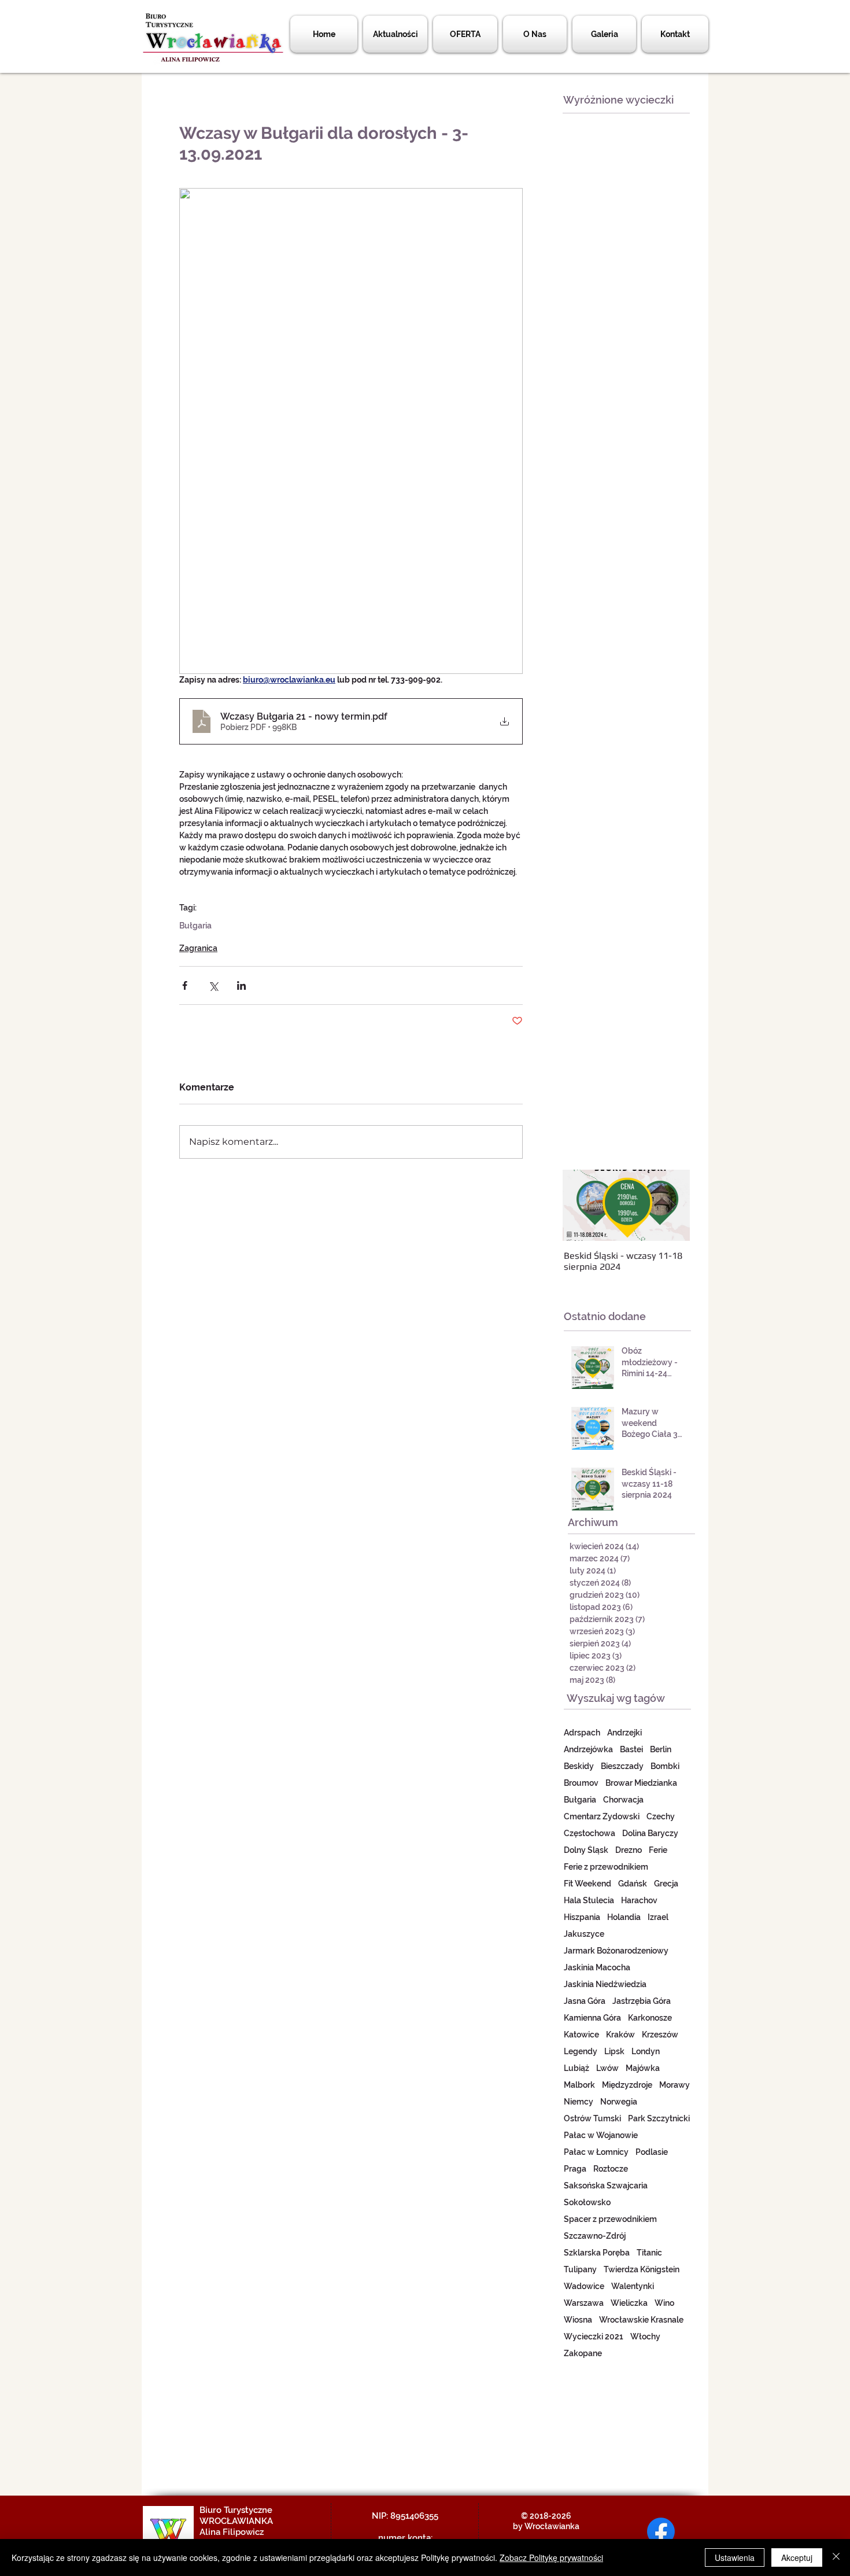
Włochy (645, 2337)
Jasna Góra (585, 2001)
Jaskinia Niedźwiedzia (605, 1984)
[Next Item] (671, 1206)
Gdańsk (633, 1884)
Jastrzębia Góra (642, 2001)
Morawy (675, 2085)
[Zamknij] (836, 2557)
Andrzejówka (588, 1749)
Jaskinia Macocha (597, 1967)
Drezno (629, 1850)
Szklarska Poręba (597, 2253)
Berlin (661, 1749)
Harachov (639, 1900)
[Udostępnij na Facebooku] (185, 985)
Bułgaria (195, 926)
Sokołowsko (587, 2202)
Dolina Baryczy (650, 1833)
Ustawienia (735, 2557)
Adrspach (582, 1733)
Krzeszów (660, 2035)
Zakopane (583, 2353)
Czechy (661, 1816)
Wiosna (578, 2320)
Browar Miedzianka (641, 1783)
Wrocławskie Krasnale (641, 2320)
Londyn (646, 2051)
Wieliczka (629, 2303)
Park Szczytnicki (659, 2118)
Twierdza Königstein (642, 2269)
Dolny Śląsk (586, 1850)
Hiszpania (582, 1917)
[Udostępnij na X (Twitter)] (213, 985)
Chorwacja (623, 1800)
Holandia (624, 1917)
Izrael (658, 1917)
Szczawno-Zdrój (595, 2236)
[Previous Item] (581, 1206)
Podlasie (652, 2152)
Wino (664, 2303)
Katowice (581, 2035)
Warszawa (584, 2303)
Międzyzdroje (627, 2085)
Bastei (631, 1749)
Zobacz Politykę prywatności (551, 2557)
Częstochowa (590, 1833)
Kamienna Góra (592, 2018)
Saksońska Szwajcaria (606, 2186)
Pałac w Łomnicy (596, 2152)
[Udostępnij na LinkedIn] (241, 985)
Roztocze (611, 2169)
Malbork (579, 2085)
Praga (575, 2169)
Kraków (620, 2035)
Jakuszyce (584, 1934)
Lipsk (614, 2051)
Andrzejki (624, 1733)
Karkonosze (650, 2018)
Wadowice (584, 2286)
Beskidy (579, 1766)
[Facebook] (661, 2531)
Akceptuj (797, 2557)
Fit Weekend (587, 1884)
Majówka (643, 2068)
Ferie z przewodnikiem (606, 1867)
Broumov (581, 1783)
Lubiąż (576, 2068)
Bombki (665, 1766)
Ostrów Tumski (592, 2118)
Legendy (581, 2051)
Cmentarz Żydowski (602, 1816)
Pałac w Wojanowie (601, 2135)
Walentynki (633, 2286)
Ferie (658, 1850)
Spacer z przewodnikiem (610, 2219)
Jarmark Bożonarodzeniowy (616, 1951)
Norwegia (619, 2102)
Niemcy (579, 2102)
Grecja (666, 1884)
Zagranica (198, 948)
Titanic (649, 2253)
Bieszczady (622, 1766)
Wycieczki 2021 (594, 2337)
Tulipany (580, 2269)
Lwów (607, 2068)
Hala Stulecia (589, 1900)
